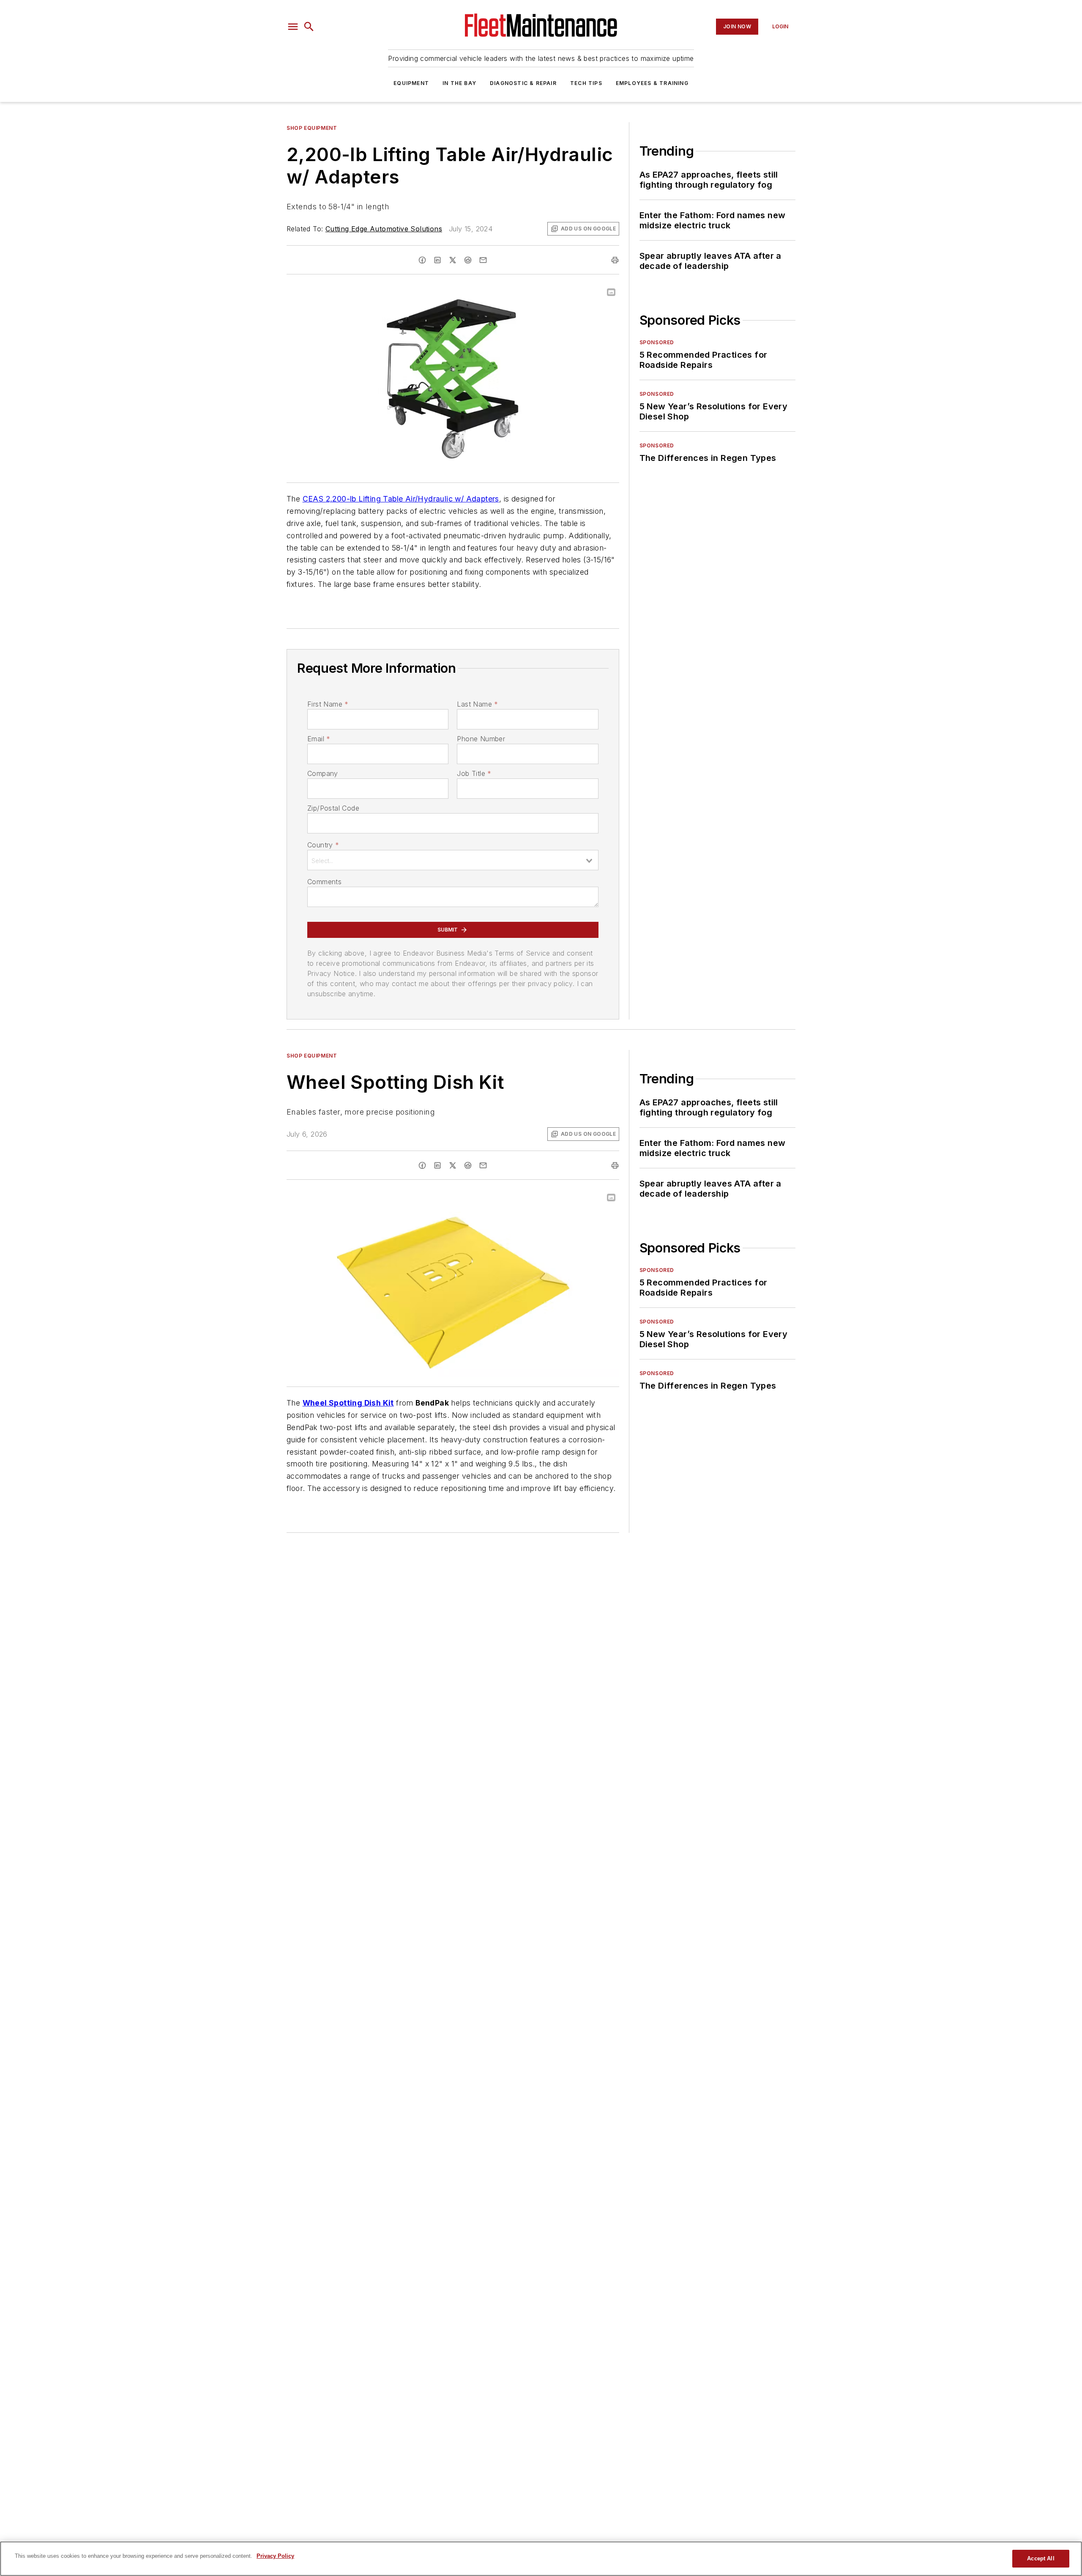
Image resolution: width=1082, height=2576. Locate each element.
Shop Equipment (312, 128)
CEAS (314, 499)
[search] (309, 27)
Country (323, 845)
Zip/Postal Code (333, 808)
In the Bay (459, 83)
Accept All (1041, 2558)
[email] (483, 260)
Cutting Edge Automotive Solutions (384, 229)
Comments (324, 882)
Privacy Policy (275, 2556)
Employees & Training (652, 83)
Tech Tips (586, 83)
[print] (615, 260)
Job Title (474, 773)
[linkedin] (437, 260)
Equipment (411, 83)
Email (319, 739)
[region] (541, 2559)
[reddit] (468, 260)
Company (323, 773)
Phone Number (481, 739)
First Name (328, 704)
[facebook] (422, 260)
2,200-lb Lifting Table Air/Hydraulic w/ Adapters (413, 499)
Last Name (477, 704)
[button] (293, 27)
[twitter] (453, 260)
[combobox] (453, 860)
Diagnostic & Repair (523, 83)
